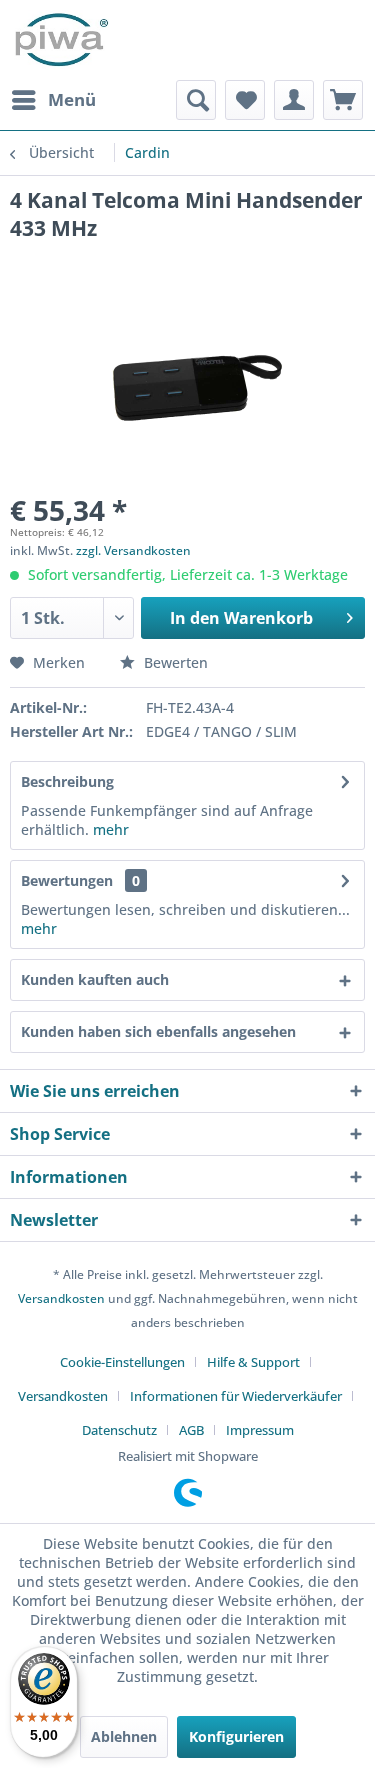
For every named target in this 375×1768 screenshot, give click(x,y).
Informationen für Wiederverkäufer (236, 1396)
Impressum (260, 1430)
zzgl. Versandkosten (133, 550)
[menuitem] (53, 100)
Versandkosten (61, 1298)
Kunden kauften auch (95, 979)
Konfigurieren (236, 1736)
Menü (72, 99)
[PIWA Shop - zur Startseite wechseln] (59, 40)
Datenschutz (119, 1430)
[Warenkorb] (343, 100)
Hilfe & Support (253, 1362)
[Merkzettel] (245, 100)
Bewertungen (67, 880)
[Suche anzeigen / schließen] (196, 100)
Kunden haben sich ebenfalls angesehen (158, 1031)
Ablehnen (124, 1736)
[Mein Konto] (294, 100)
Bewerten (174, 662)
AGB (191, 1430)
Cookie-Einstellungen (122, 1362)
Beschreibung (67, 781)
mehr (109, 829)
